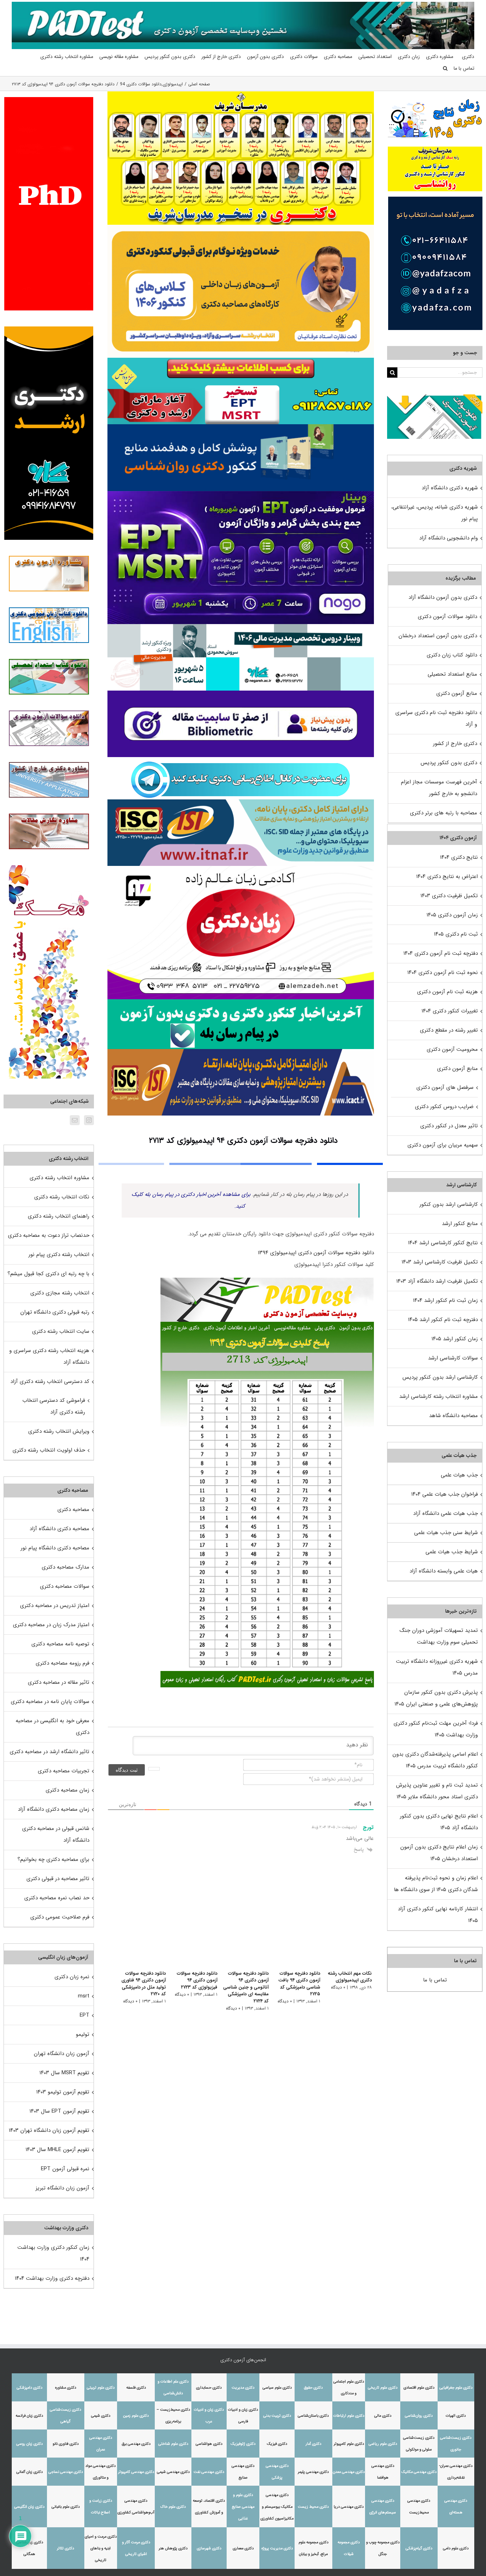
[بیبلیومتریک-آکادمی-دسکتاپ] (241, 693)
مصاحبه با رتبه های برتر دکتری (443, 813)
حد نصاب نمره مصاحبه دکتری (57, 1898)
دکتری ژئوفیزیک (243, 2444)
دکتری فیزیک (277, 2444)
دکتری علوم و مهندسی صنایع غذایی (243, 2507)
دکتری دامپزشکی (30, 2388)
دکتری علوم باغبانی (66, 2507)
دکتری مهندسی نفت (209, 2472)
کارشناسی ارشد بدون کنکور (449, 1204)
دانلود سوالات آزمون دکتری (447, 617)
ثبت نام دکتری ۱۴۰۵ (456, 934)
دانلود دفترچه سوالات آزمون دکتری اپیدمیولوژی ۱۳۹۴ (316, 1253)
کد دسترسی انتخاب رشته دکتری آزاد (50, 1382)
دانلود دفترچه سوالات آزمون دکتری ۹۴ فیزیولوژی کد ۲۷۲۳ (191, 1980)
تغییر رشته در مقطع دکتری (449, 1030)
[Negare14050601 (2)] (241, 627)
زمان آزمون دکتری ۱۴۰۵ (452, 915)
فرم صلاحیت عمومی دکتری (60, 1917)
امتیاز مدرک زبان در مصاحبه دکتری (51, 1625)
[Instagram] (89, 1120)
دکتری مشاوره (66, 2388)
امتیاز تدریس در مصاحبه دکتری (55, 1606)
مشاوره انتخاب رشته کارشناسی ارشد (439, 1396)
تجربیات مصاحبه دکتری (64, 1771)
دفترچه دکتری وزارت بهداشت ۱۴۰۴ (52, 2278)
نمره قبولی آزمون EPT (65, 2169)
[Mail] (75, 1120)
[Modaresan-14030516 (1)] (241, 94)
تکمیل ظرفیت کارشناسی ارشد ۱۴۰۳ (440, 1262)
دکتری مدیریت (243, 2388)
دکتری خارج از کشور (455, 744)
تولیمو (83, 2034)
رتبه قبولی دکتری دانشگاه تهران (55, 1312)
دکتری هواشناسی (209, 2444)
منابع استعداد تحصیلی (452, 674)
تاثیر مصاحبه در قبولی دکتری (58, 1879)
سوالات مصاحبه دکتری (65, 1586)
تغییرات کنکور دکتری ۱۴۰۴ (450, 1011)
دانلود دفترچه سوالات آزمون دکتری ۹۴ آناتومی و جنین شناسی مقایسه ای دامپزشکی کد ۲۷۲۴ (241, 1984)
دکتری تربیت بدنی (277, 2416)
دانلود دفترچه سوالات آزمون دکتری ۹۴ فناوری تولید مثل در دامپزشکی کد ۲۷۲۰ (135, 1984)
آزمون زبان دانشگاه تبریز (62, 2188)
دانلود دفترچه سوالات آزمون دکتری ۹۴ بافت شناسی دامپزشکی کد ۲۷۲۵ (297, 1984)
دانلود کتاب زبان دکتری (452, 655)
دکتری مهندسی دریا (349, 2507)
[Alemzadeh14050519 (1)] (241, 868)
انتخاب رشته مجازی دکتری (60, 1293)
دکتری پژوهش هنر (173, 2548)
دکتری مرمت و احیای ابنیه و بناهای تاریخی (101, 2548)
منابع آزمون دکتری (457, 693)
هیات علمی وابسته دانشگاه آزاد (444, 1571)
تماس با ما (435, 1980)
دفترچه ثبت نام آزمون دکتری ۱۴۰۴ (441, 953)
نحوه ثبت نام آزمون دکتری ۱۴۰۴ (443, 973)
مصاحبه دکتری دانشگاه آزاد (59, 1529)
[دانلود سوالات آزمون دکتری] (435, 400)
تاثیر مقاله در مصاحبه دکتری (59, 1682)
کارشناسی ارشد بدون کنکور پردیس (440, 1377)
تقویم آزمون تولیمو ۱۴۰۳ (63, 2092)
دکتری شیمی (101, 2416)
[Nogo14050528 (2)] (241, 494)
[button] (445, 68)
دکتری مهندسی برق (136, 2444)
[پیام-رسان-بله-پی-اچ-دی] (241, 1002)
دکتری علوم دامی (456, 2548)
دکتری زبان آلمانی (30, 2472)
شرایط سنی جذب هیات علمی (446, 1533)
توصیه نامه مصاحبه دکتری (60, 1644)
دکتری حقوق (313, 2388)
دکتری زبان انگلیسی (29, 2507)
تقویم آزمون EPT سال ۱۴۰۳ (59, 2111)
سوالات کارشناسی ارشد (453, 1358)
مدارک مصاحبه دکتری (65, 1567)
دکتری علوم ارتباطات (349, 2416)
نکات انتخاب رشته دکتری (62, 1197)
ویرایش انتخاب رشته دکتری (59, 1431)
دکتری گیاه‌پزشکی (419, 2548)
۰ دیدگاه (338, 1987)
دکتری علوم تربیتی (101, 2388)
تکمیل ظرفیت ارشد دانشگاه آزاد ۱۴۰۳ (437, 1281)
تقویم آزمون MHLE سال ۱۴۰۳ (57, 2150)
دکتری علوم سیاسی (277, 2388)
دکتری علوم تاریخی (383, 2388)
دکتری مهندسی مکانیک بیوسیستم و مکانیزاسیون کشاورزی (277, 2507)
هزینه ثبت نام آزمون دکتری (447, 992)
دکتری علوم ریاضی (383, 2444)
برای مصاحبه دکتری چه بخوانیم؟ (53, 1859)
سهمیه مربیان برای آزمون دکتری (443, 1145)
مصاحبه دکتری (73, 1510)
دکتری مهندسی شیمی (173, 2472)
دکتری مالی (383, 2416)
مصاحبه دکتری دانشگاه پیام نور (55, 1548)
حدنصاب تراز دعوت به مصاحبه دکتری (49, 1235)
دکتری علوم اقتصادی (419, 2388)
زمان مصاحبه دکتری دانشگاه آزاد (54, 1809)
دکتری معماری (243, 2548)
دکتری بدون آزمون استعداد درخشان (438, 636)
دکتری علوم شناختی (173, 2444)
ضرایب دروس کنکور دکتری (444, 1107)
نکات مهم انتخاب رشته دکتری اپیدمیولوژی (350, 1977)
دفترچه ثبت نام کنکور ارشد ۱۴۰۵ (443, 1320)
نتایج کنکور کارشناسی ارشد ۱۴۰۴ (443, 1243)
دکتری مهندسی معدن (349, 2472)
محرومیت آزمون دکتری (452, 1049)
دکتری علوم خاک (173, 2507)
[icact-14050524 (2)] (241, 1052)
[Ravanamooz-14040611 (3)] (241, 427)
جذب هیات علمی (459, 1475)
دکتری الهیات (456, 2416)
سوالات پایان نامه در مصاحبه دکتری (50, 1702)
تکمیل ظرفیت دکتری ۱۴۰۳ (449, 896)
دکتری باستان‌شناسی (313, 2416)
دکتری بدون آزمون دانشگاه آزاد (443, 597)
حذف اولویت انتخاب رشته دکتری (49, 1450)
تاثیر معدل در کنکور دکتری (449, 1126)
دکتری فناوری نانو (66, 2444)
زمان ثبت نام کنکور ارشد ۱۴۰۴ (445, 1300)
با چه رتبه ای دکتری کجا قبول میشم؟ (48, 1274)
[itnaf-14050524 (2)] (241, 802)
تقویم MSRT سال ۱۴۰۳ (64, 2073)
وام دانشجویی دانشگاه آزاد (448, 538)
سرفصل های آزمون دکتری (445, 1087)
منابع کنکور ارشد (460, 1224)
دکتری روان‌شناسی (419, 2416)
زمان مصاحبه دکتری (67, 1790)
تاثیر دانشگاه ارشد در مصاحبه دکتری (49, 1752)
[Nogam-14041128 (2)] (241, 227)
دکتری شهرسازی (209, 2548)
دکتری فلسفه (136, 2388)
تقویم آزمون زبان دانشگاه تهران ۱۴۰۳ (49, 2130)
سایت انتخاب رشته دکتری (61, 1331)
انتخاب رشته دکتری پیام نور (59, 1255)
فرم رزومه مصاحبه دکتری (62, 1663)
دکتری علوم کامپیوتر (349, 2444)
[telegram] (241, 760)
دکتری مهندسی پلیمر (313, 2472)
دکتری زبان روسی (30, 2444)
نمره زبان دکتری (72, 1977)
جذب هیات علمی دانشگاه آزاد (445, 1513)
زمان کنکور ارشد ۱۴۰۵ (455, 1339)
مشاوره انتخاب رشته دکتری (59, 1178)
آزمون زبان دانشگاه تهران (62, 2054)
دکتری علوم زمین (136, 2416)
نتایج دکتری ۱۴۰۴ (459, 857)
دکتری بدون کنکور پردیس (449, 763)
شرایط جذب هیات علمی (452, 1552)
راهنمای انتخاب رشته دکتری (59, 1216)
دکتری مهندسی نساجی (66, 2472)
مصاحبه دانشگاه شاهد (453, 1416)
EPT (84, 2015)
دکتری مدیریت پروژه (277, 2548)
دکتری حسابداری (209, 2388)
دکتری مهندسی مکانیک (419, 2472)
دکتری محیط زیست (313, 2507)
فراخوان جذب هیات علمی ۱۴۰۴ (445, 1494)
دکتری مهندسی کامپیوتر (136, 2472)
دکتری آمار (313, 2444)
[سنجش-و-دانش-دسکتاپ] (241, 360)
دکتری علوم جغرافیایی (456, 2388)
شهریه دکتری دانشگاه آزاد (450, 488)
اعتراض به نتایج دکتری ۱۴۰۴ (447, 877)
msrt (84, 1996)
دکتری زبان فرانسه (29, 2416)
